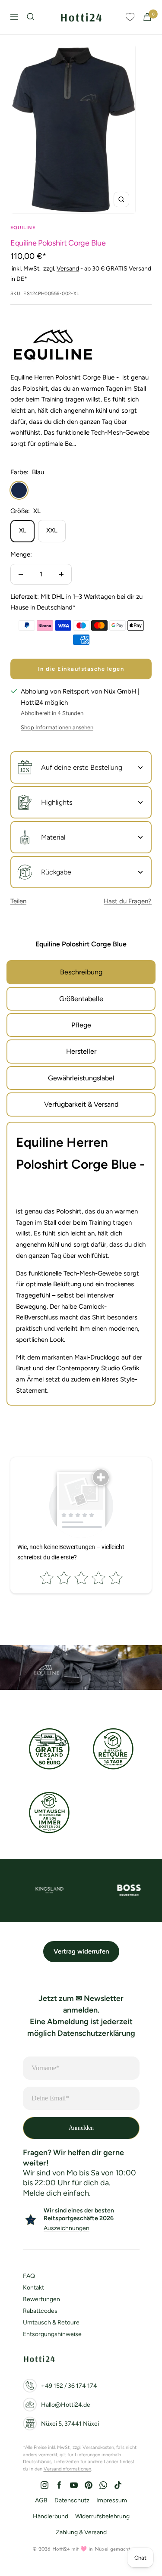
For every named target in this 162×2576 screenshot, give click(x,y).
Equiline (23, 228)
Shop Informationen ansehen (57, 727)
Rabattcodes (40, 2311)
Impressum (112, 2500)
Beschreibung (81, 972)
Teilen (18, 901)
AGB (41, 2500)
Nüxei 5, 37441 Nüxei (70, 2424)
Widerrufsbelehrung (102, 2516)
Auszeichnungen (67, 2228)
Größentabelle (81, 999)
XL (23, 530)
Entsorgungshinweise (52, 2334)
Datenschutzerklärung (96, 2033)
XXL (52, 530)
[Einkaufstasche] (147, 17)
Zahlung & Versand (81, 2532)
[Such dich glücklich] (31, 17)
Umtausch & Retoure (51, 2322)
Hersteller (81, 1051)
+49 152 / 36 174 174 (69, 2386)
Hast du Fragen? (128, 901)
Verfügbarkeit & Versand (81, 1104)
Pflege (81, 1025)
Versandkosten (98, 2447)
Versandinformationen (67, 2469)
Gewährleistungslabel (81, 1078)
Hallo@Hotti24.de (66, 2405)
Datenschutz (72, 2500)
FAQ (29, 2276)
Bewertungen (41, 2299)
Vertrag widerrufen (81, 1951)
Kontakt (33, 2288)
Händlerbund (51, 2516)
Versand (68, 269)
